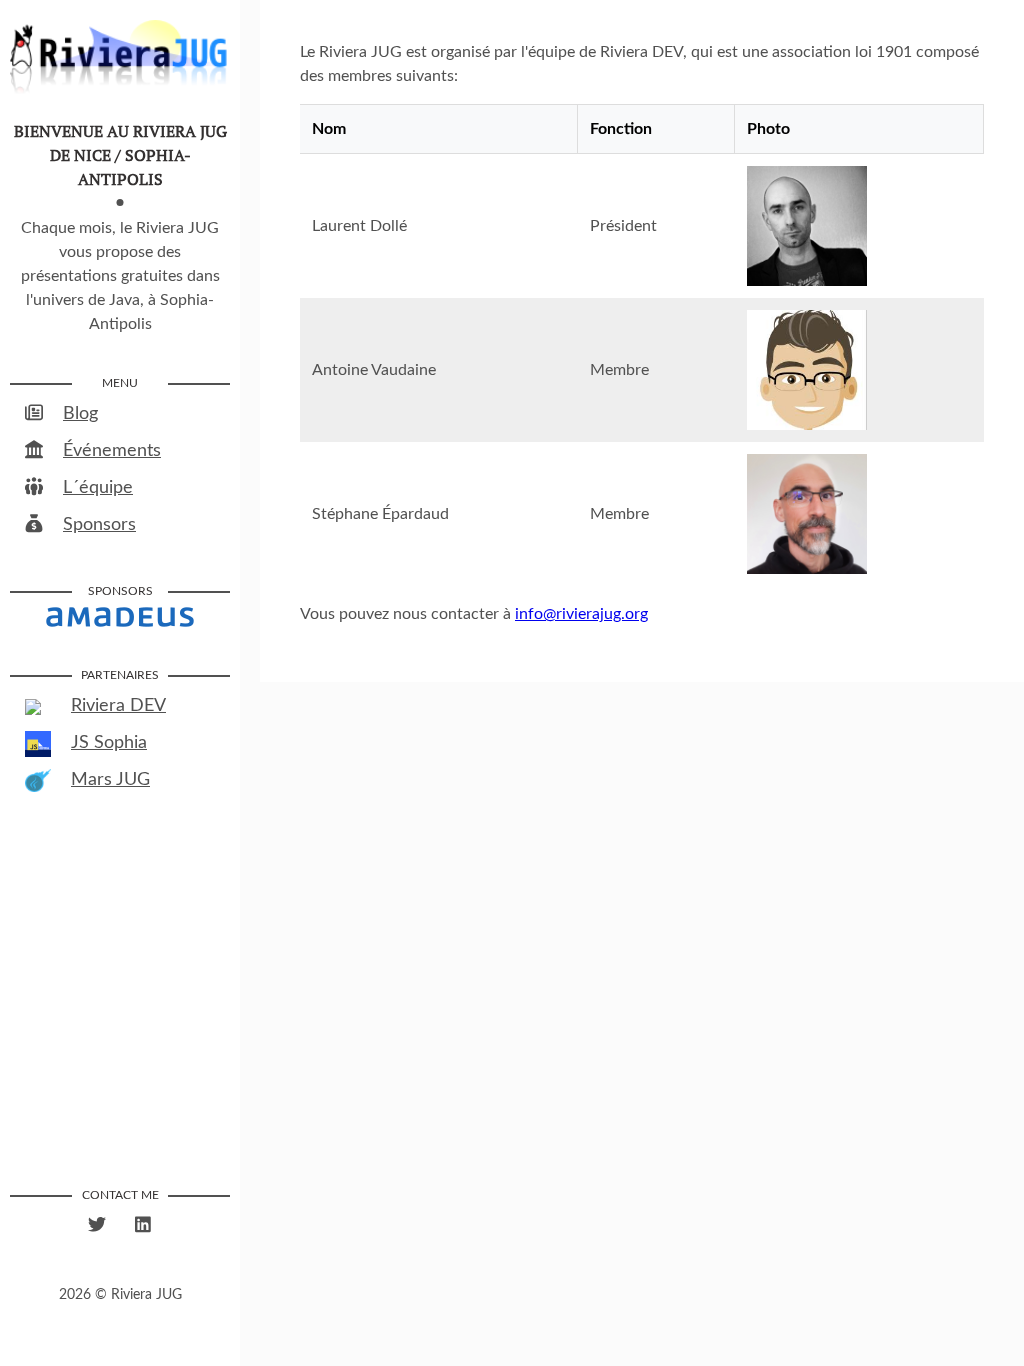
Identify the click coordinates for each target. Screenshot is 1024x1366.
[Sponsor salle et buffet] (120, 616)
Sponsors (99, 525)
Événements (112, 451)
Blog (80, 414)
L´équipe (98, 488)
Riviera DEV (118, 706)
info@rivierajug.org (581, 614)
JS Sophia (109, 743)
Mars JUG (110, 780)
